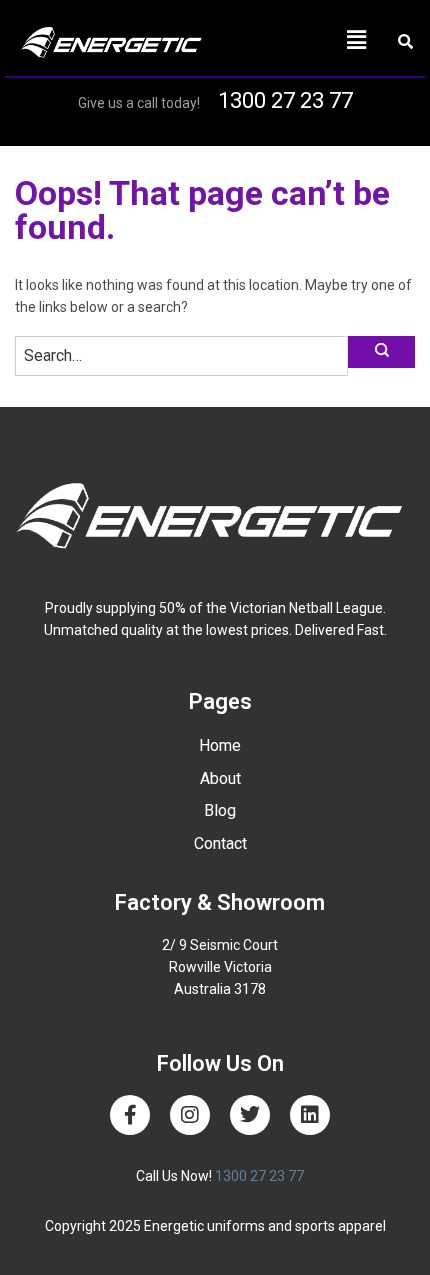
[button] (299, 40)
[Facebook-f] (130, 1115)
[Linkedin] (310, 1115)
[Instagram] (190, 1115)
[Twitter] (250, 1115)
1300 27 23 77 (285, 100)
